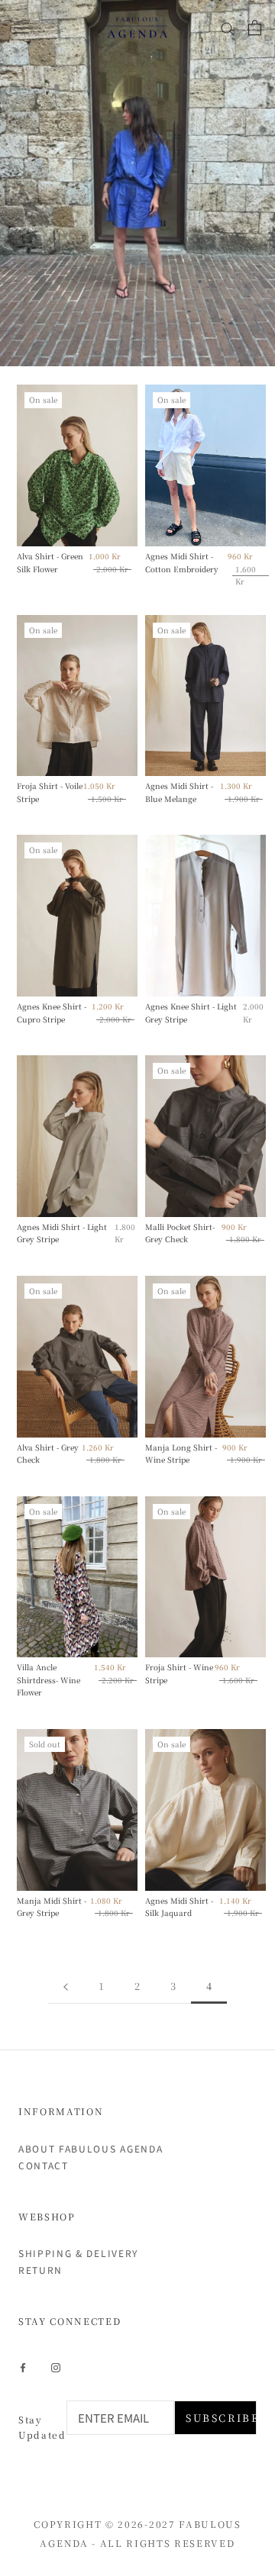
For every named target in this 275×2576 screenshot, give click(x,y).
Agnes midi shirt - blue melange (179, 792)
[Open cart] (255, 27)
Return (40, 2270)
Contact (44, 2165)
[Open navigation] (21, 27)
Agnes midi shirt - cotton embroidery (182, 562)
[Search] (228, 27)
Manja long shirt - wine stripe (181, 1454)
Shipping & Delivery (78, 2253)
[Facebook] (23, 2366)
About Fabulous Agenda (91, 2148)
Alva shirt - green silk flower (50, 562)
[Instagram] (56, 2366)
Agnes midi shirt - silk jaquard (179, 1907)
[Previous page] (66, 1986)
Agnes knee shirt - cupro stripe (52, 1013)
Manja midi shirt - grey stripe (52, 1907)
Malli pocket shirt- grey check (180, 1233)
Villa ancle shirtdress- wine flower (49, 1679)
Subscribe (221, 2418)
